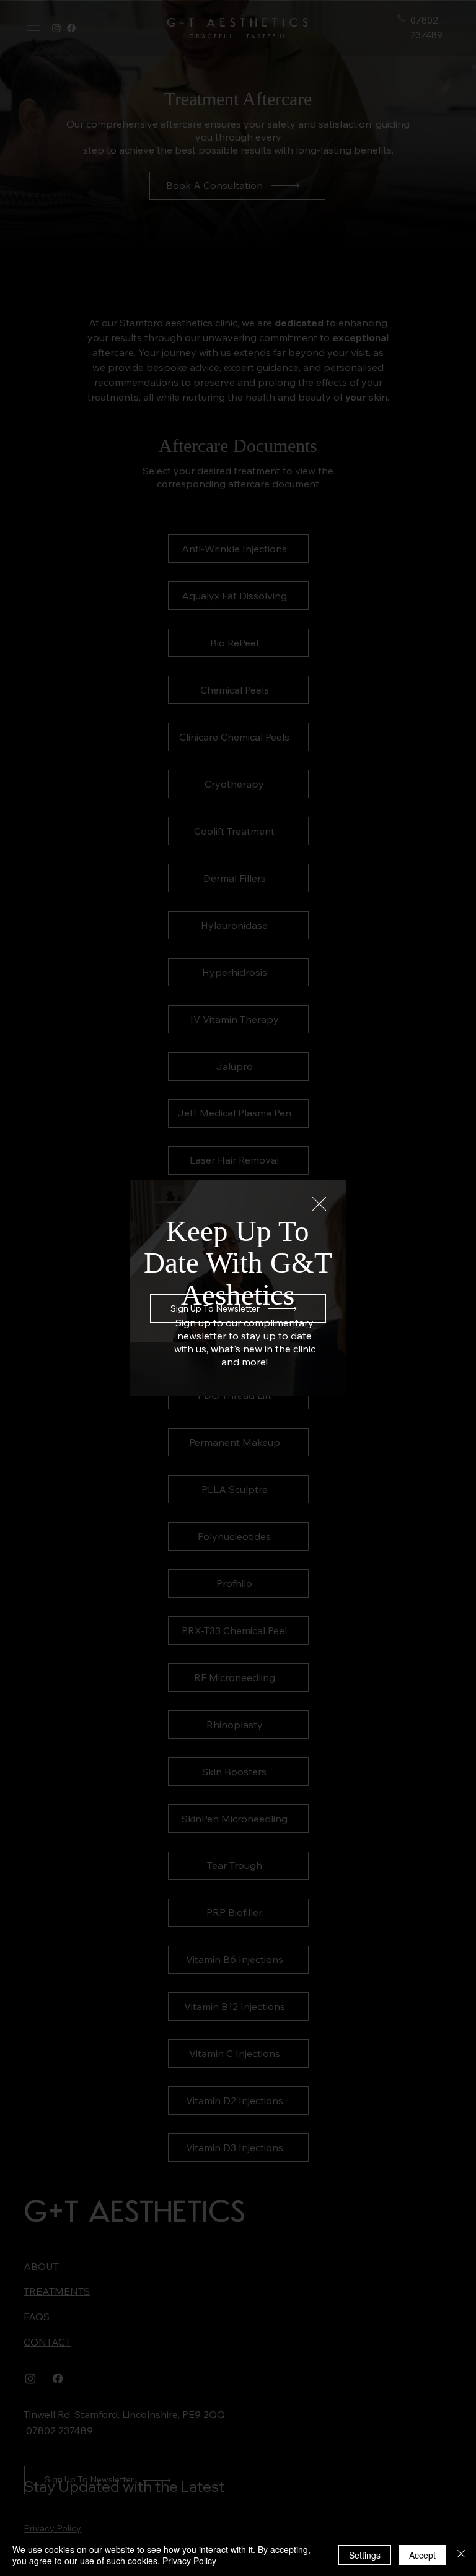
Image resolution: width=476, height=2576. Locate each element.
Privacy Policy (189, 2561)
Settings (365, 2555)
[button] (319, 1204)
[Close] (461, 2555)
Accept (422, 2555)
